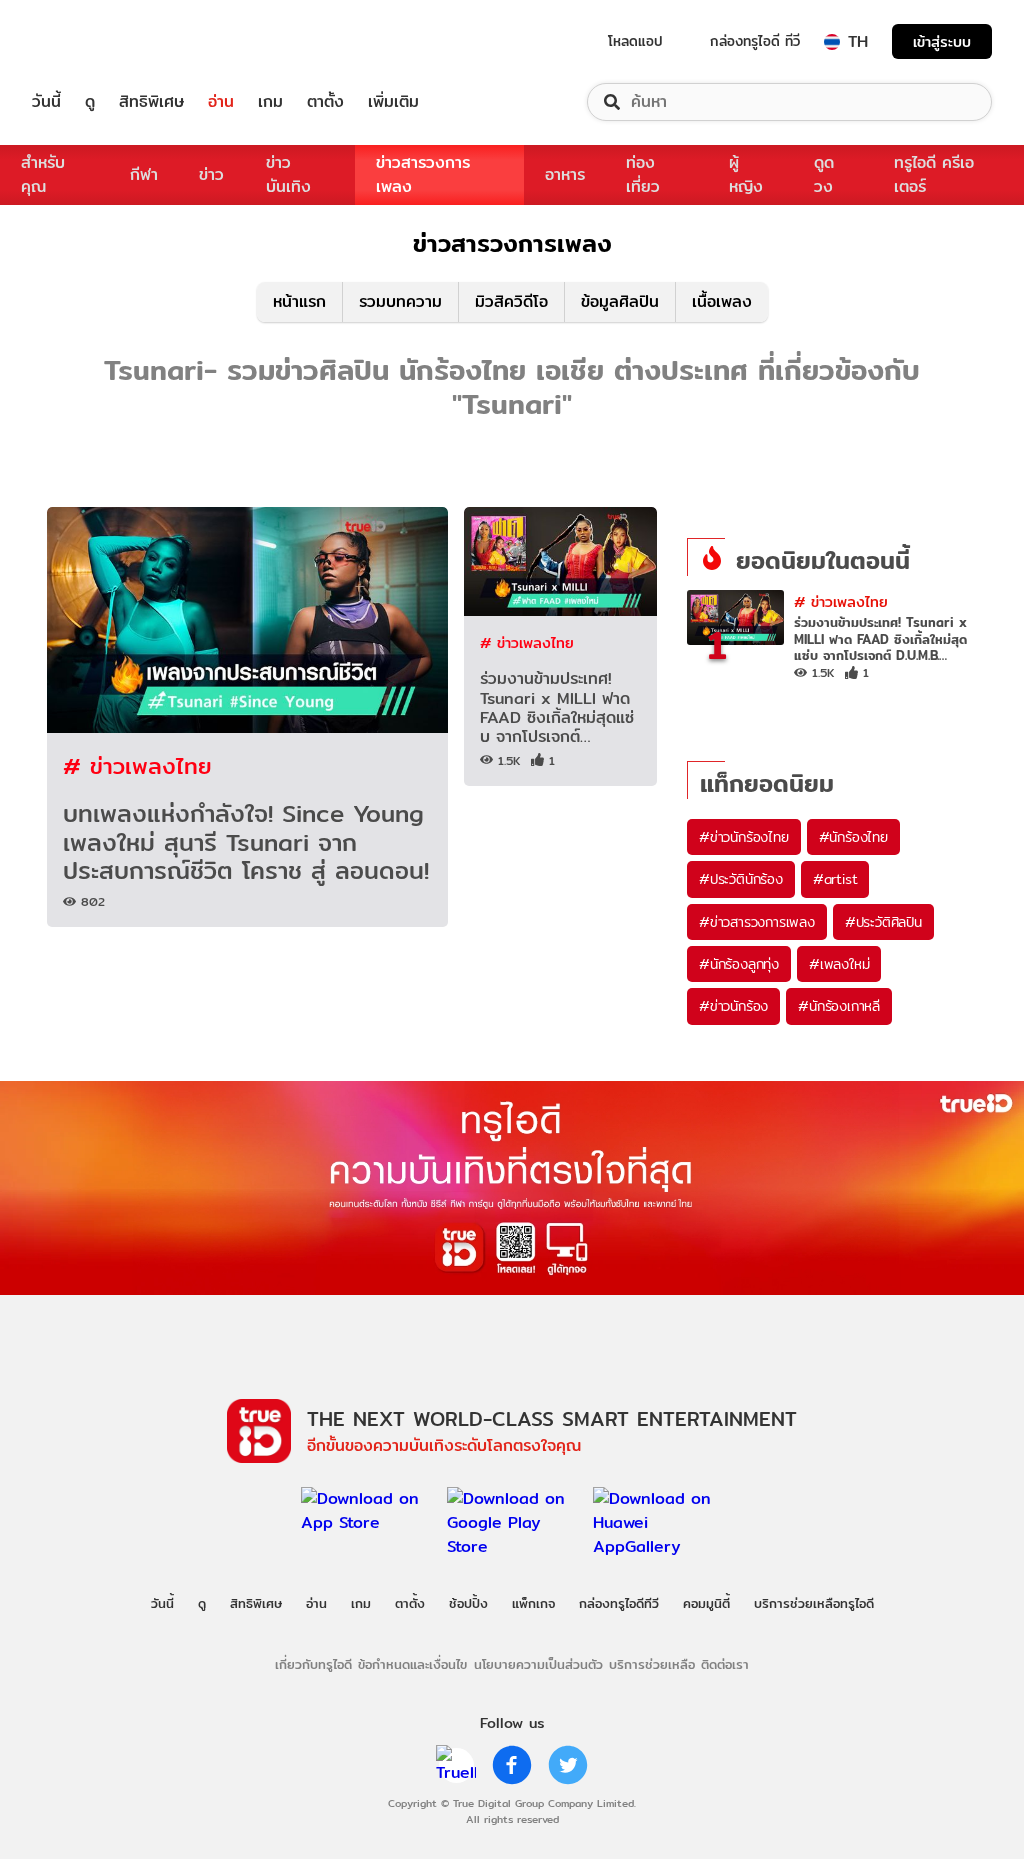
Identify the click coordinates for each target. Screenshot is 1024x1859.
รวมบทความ (400, 301)
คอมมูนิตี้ (706, 1603)
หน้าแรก (299, 301)
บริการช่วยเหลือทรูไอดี (814, 1603)
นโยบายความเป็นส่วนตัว (538, 1664)
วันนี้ (46, 102)
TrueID (92, 41)
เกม (270, 102)
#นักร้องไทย (853, 837)
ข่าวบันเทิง (288, 174)
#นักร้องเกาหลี (839, 1006)
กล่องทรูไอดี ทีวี (755, 41)
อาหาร (565, 174)
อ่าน (221, 102)
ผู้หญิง (746, 174)
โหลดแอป (635, 41)
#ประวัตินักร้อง (741, 879)
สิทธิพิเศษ (151, 102)
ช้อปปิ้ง (468, 1603)
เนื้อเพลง (722, 301)
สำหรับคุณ (43, 174)
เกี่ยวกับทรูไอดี (313, 1664)
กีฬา (144, 174)
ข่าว (211, 174)
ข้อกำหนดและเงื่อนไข (412, 1664)
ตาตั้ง (325, 102)
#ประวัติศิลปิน (883, 922)
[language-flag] (832, 42)
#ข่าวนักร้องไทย (744, 837)
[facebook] (512, 1765)
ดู (90, 102)
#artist (835, 879)
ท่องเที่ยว (643, 174)
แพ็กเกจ (533, 1603)
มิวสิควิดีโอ (511, 301)
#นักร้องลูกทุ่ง (739, 964)
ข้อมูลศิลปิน (620, 301)
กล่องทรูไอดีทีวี (619, 1603)
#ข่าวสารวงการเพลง (757, 922)
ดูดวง (824, 174)
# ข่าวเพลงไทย (137, 765)
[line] (456, 1765)
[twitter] (568, 1765)
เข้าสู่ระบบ (942, 41)
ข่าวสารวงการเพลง (423, 174)
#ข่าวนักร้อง (733, 1006)
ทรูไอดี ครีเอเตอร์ (934, 174)
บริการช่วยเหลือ (652, 1664)
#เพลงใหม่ (839, 964)
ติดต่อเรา (725, 1664)
